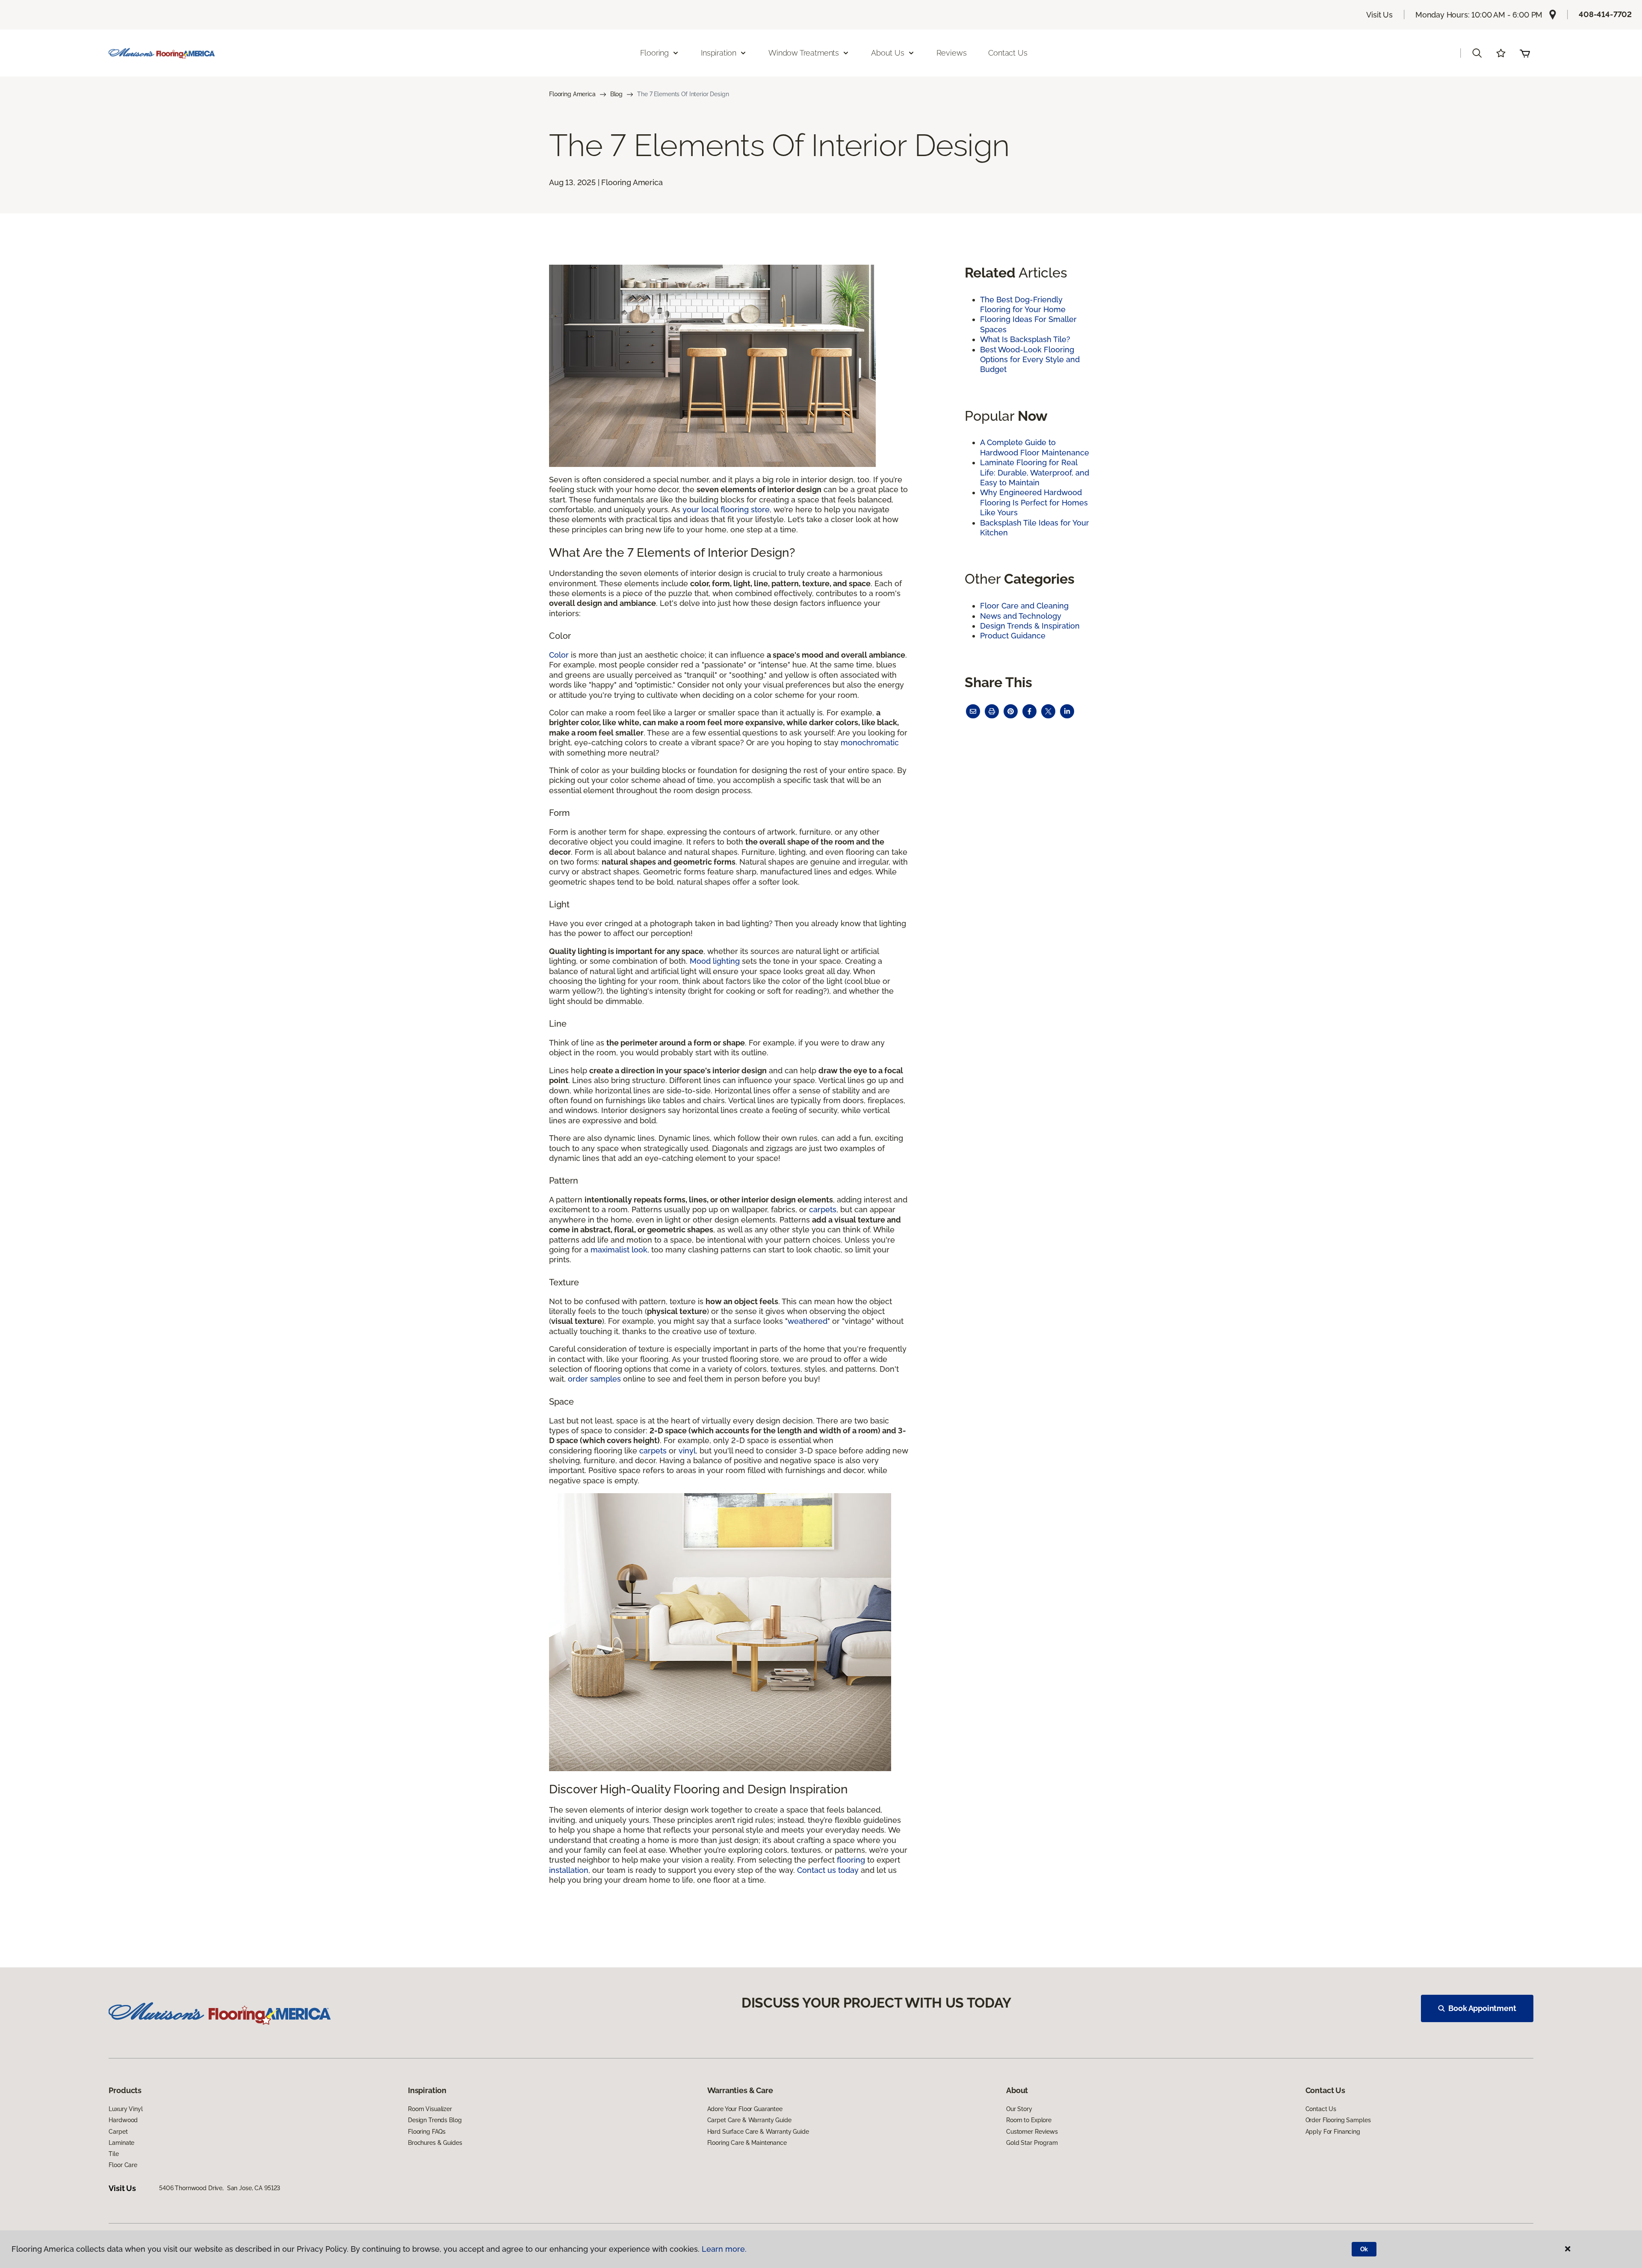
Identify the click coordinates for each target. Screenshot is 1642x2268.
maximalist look (619, 1250)
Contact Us (1008, 53)
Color (559, 655)
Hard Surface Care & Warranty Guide (758, 2132)
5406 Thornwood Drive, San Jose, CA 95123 (220, 2188)
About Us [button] (888, 53)
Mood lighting (715, 961)
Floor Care (123, 2165)
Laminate (121, 2143)
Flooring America (572, 94)
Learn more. (724, 2249)
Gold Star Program (1032, 2143)
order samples (594, 1379)
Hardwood (123, 2120)
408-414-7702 (1605, 14)
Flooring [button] (655, 53)
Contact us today (828, 1870)
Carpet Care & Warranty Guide (749, 2120)
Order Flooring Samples (1338, 2120)
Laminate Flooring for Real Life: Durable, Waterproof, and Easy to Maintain (1035, 472)
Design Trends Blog (435, 2120)
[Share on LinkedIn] (1067, 711)
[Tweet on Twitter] (1048, 711)
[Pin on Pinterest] (1011, 711)
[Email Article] (973, 711)
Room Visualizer (430, 2109)
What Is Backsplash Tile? (1025, 339)
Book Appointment (1482, 2008)
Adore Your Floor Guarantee (745, 2109)
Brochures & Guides (435, 2143)
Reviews (952, 53)
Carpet (118, 2132)
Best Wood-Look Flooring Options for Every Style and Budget (1030, 360)
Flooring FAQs (427, 2132)
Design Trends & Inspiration (1030, 626)
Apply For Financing (1333, 2132)
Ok (1364, 2249)
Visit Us (1379, 15)
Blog (616, 94)
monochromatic (870, 743)
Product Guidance (1013, 636)
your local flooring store (726, 509)
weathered (808, 1321)
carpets (823, 1209)
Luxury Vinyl (126, 2109)
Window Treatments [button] (804, 53)
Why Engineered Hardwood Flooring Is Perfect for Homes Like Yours (1034, 502)
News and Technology (1021, 616)
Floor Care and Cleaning (1024, 606)
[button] (1477, 53)
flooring (851, 1860)
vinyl (687, 1451)
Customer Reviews (1032, 2132)
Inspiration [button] (719, 53)
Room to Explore (1029, 2120)
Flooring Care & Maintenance (747, 2143)
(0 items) (1525, 53)
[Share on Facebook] (1029, 711)
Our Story (1019, 2109)
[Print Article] (992, 711)
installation (569, 1870)
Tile (114, 2154)
